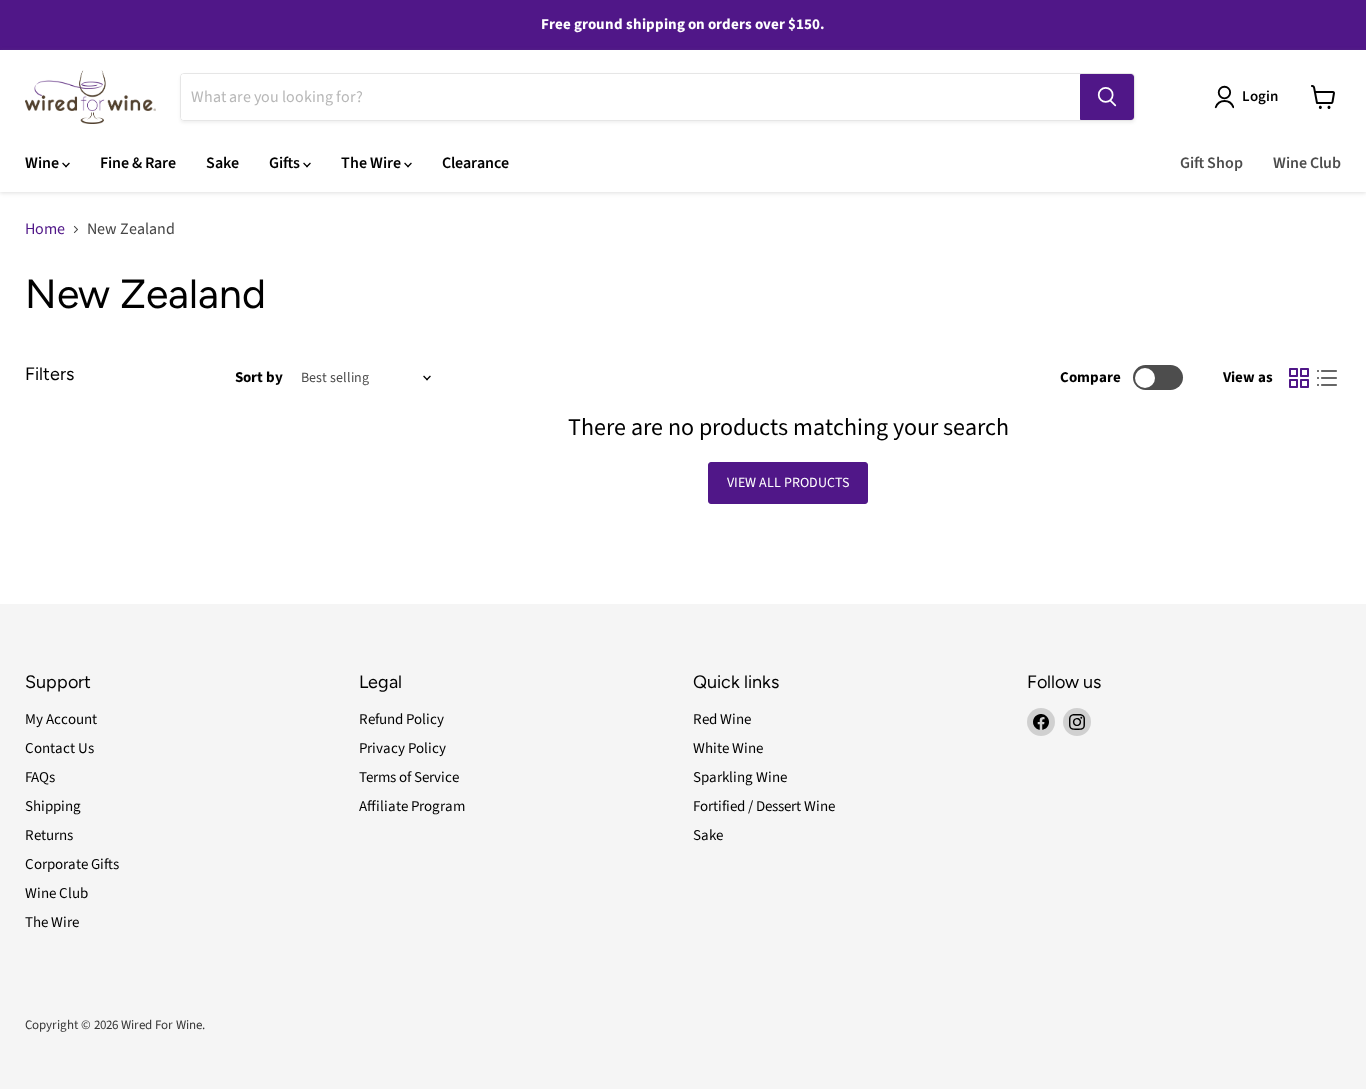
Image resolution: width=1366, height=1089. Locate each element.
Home (45, 229)
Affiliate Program (412, 806)
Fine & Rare (138, 163)
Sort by (259, 377)
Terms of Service (409, 777)
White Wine (728, 748)
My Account (61, 719)
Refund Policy (401, 719)
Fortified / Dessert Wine (764, 806)
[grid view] (1299, 378)
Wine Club (1307, 163)
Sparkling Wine (740, 777)
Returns (49, 835)
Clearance (475, 163)
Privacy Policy (402, 748)
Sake (222, 163)
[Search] (1107, 97)
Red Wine (722, 719)
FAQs (40, 777)
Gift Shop (1211, 163)
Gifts (286, 163)
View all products (788, 483)
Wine (43, 163)
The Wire (372, 163)
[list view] (1327, 378)
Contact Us (59, 748)
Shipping (53, 806)
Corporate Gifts (72, 864)
